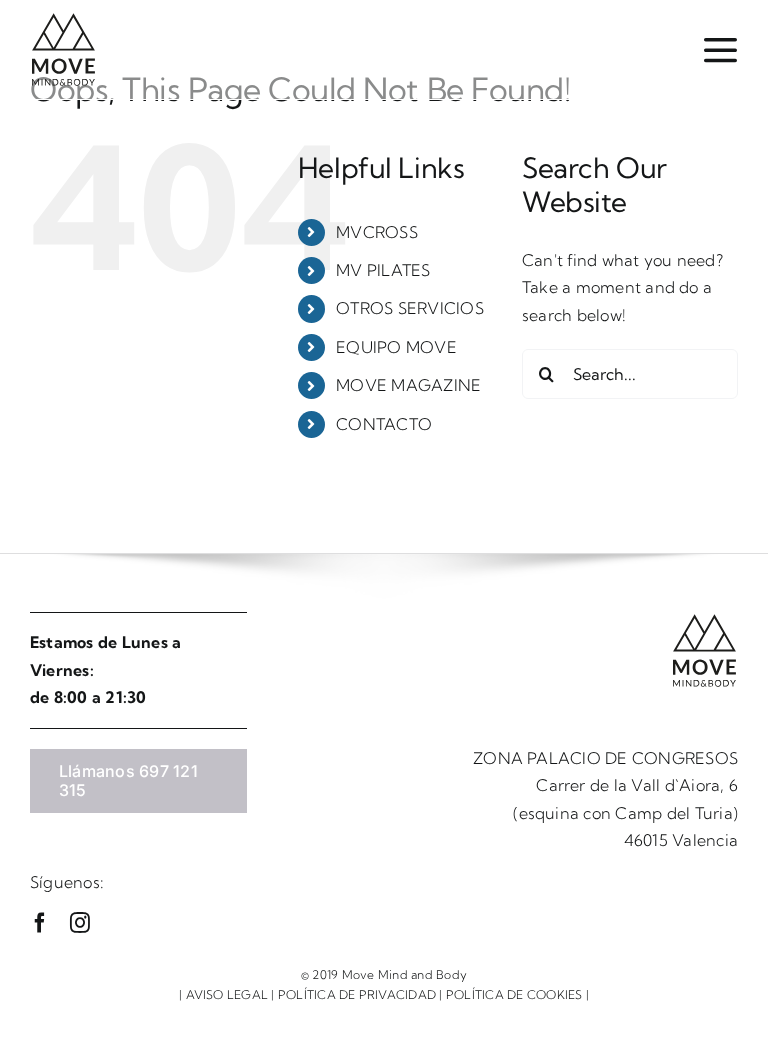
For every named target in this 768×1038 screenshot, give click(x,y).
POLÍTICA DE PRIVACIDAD (357, 994)
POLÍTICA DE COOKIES (514, 994)
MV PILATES (383, 270)
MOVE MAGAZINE (408, 385)
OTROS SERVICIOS (410, 308)
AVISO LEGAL (227, 994)
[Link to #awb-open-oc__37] (720, 50)
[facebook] (40, 923)
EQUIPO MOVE (396, 347)
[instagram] (80, 923)
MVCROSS (377, 232)
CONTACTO (384, 424)
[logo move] (63, 19)
